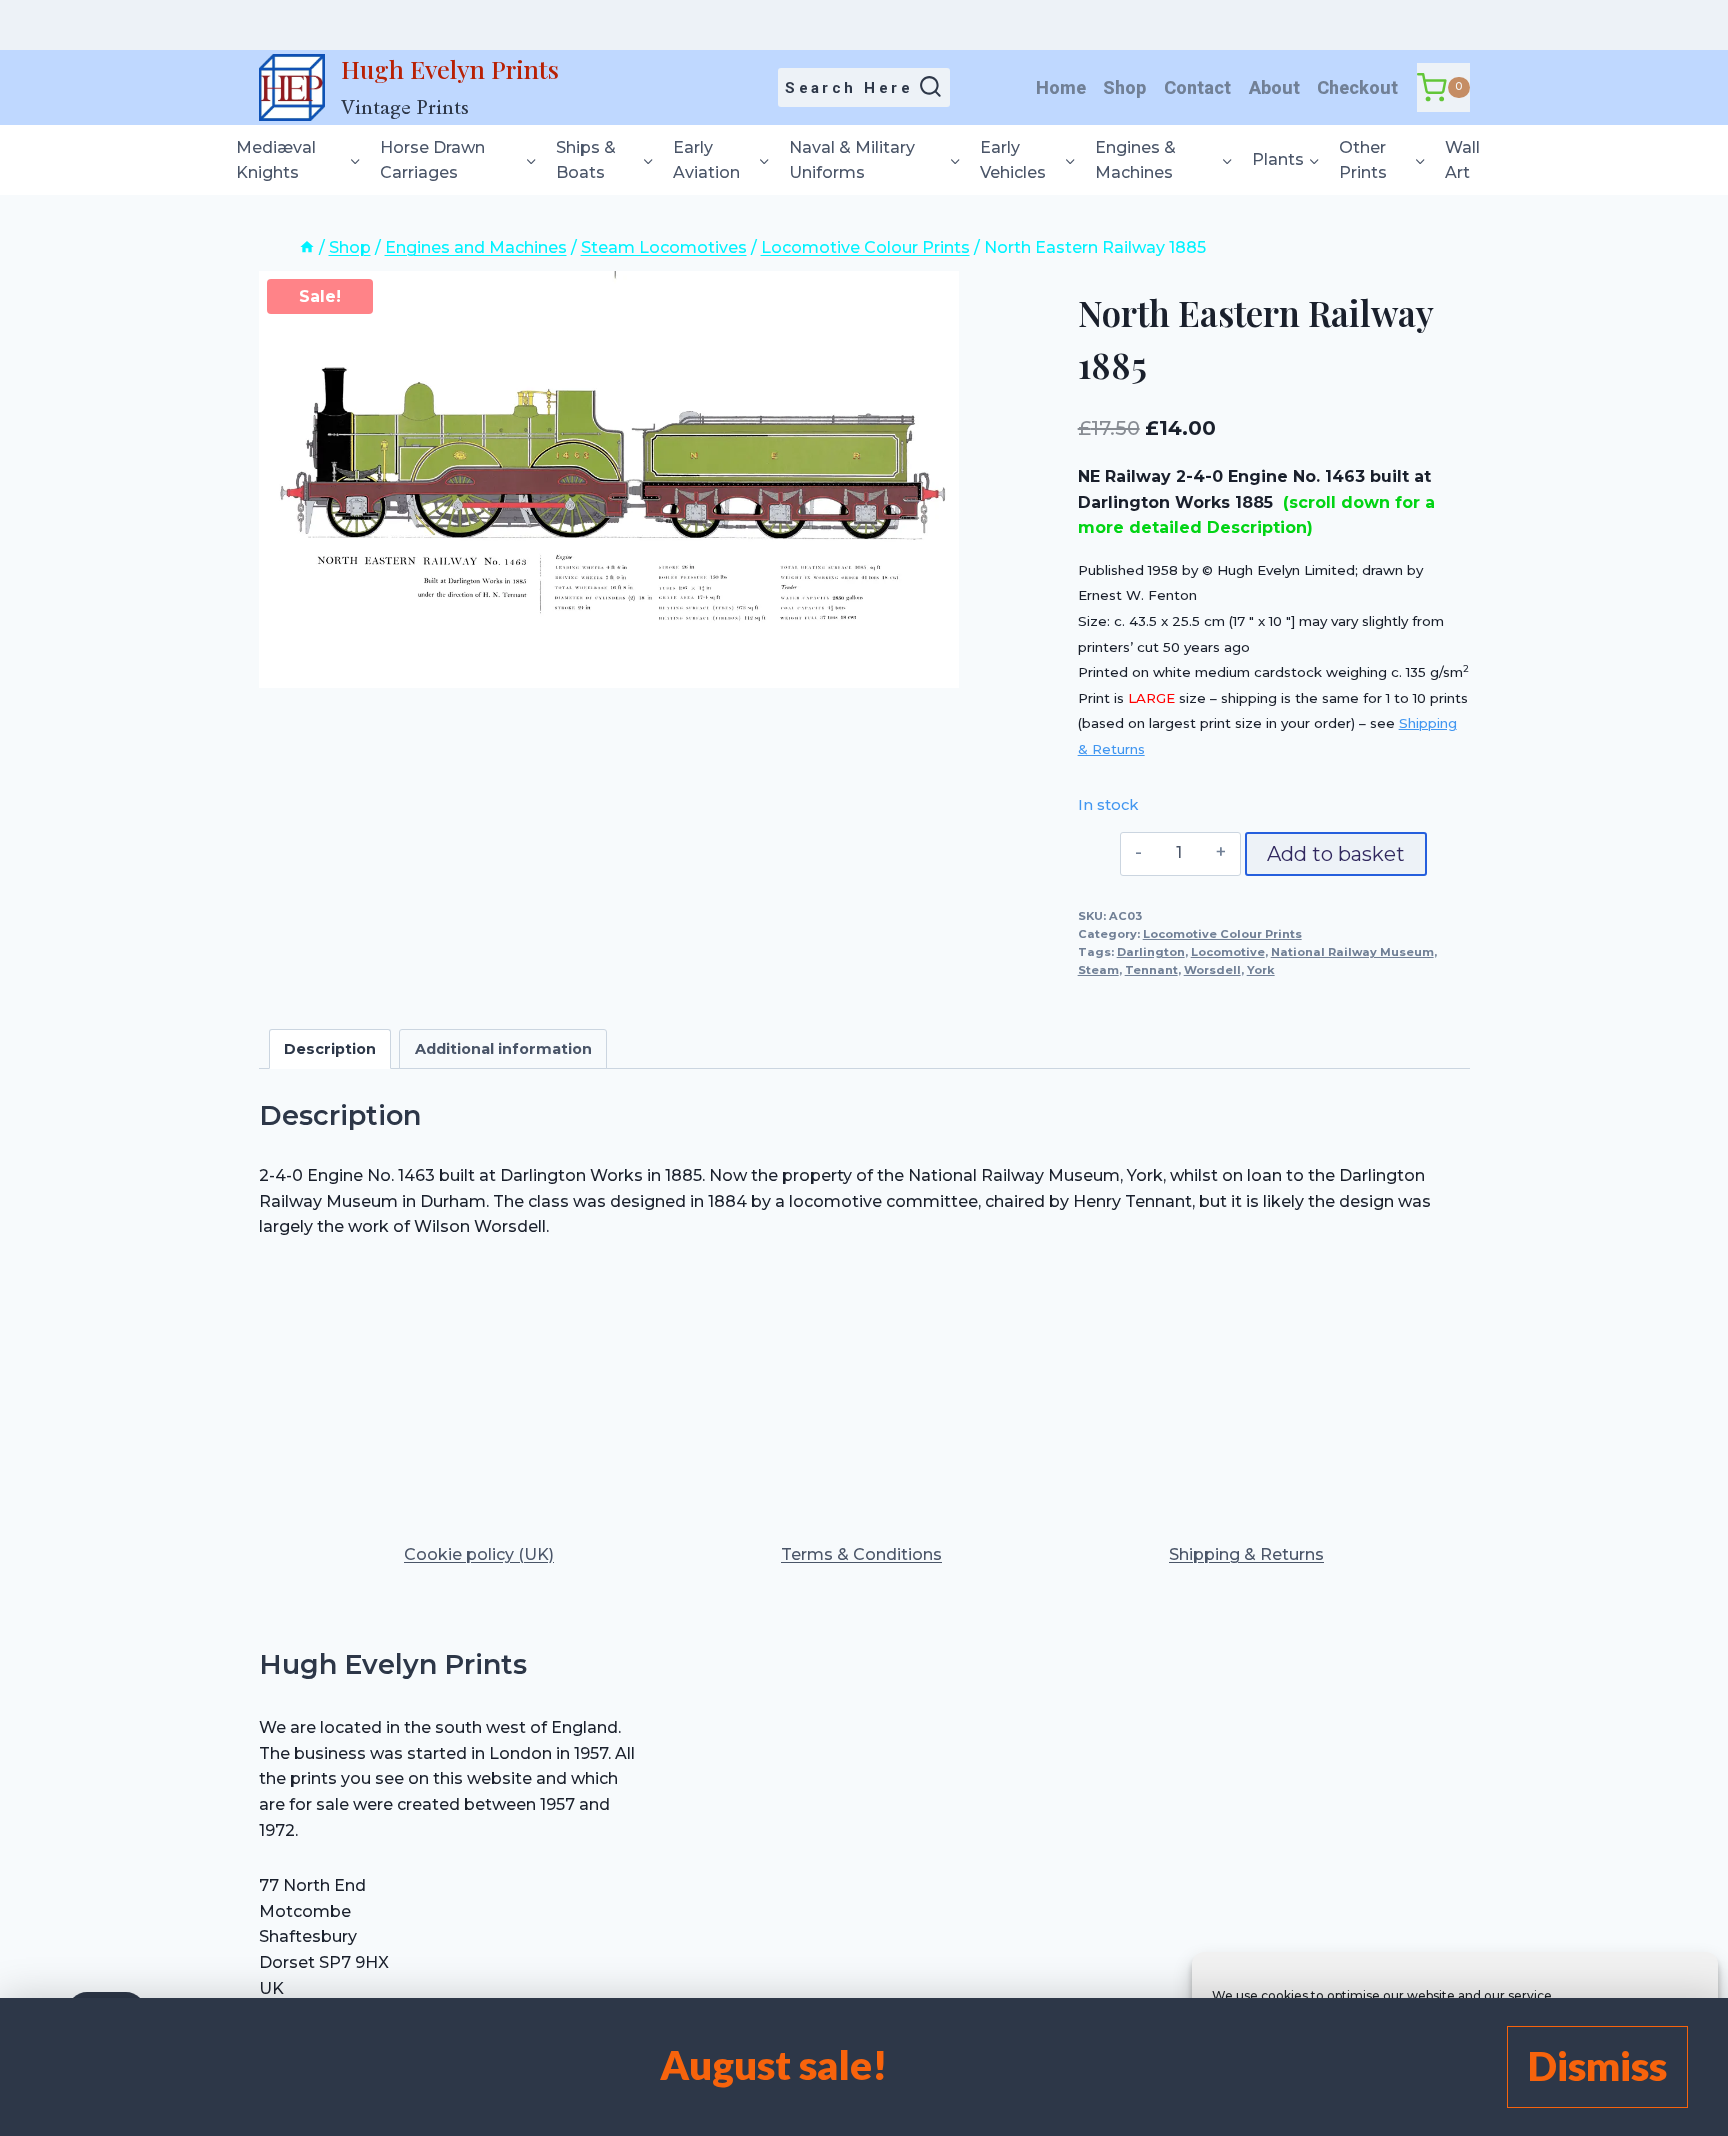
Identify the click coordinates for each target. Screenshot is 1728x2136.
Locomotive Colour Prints (1222, 934)
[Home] (307, 247)
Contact (1197, 87)
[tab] (609, 667)
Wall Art (1462, 160)
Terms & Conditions (861, 1554)
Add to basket (1336, 854)
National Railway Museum (1352, 952)
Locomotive (1228, 952)
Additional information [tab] (503, 1049)
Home (1061, 87)
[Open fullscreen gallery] (939, 668)
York (1261, 970)
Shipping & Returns (1246, 1554)
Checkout (1357, 87)
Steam (1098, 970)
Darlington (1151, 952)
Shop (1124, 87)
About (1274, 87)
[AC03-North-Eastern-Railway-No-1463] (609, 479)
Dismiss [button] (1597, 2066)
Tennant (1151, 970)
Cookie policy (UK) (479, 1554)
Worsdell (1212, 970)
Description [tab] (330, 1049)
